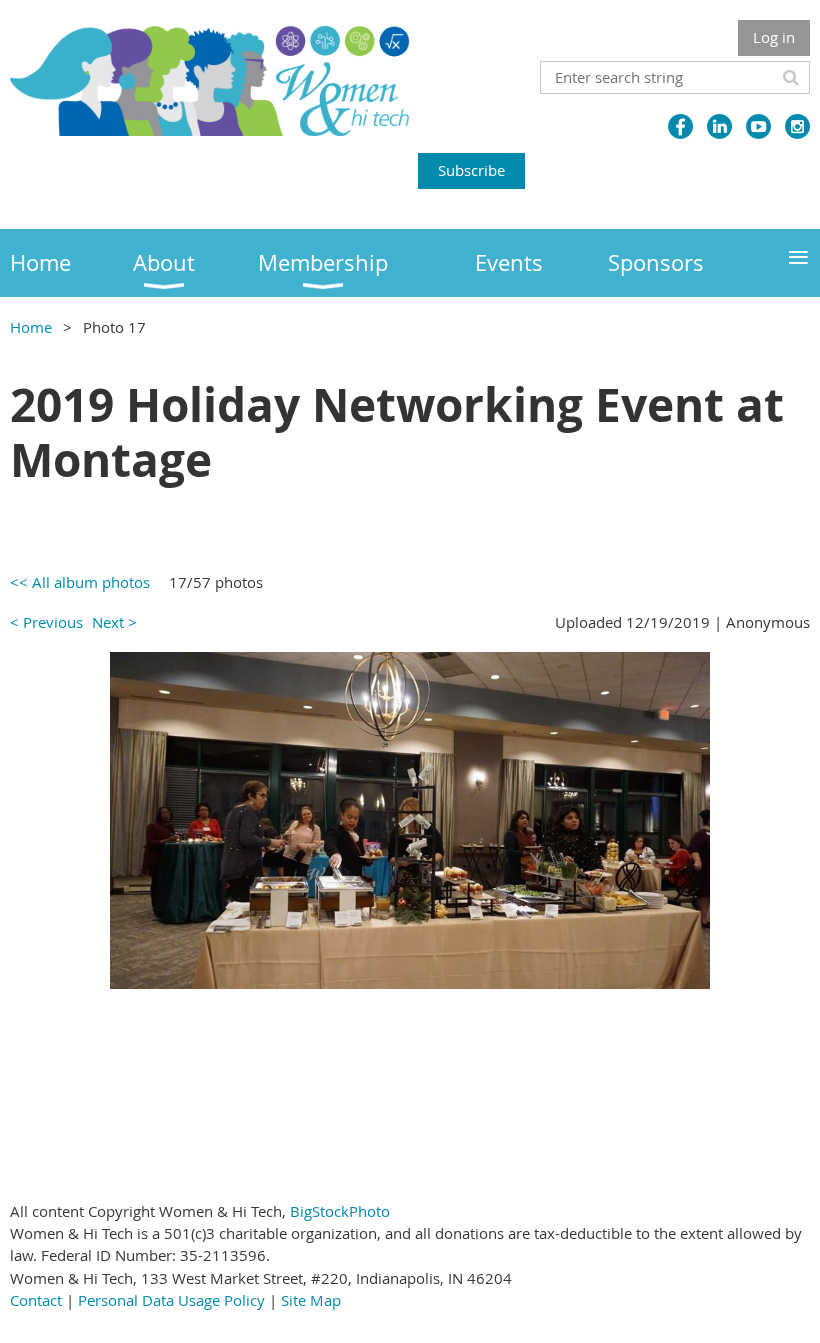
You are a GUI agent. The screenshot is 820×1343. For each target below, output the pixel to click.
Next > (114, 622)
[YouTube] (758, 126)
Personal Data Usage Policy (171, 1300)
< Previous (46, 622)
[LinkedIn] (719, 126)
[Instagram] (797, 126)
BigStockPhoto (340, 1211)
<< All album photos (80, 582)
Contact (36, 1300)
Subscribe (471, 170)
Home (31, 327)
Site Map (311, 1300)
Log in (774, 37)
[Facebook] (680, 126)
